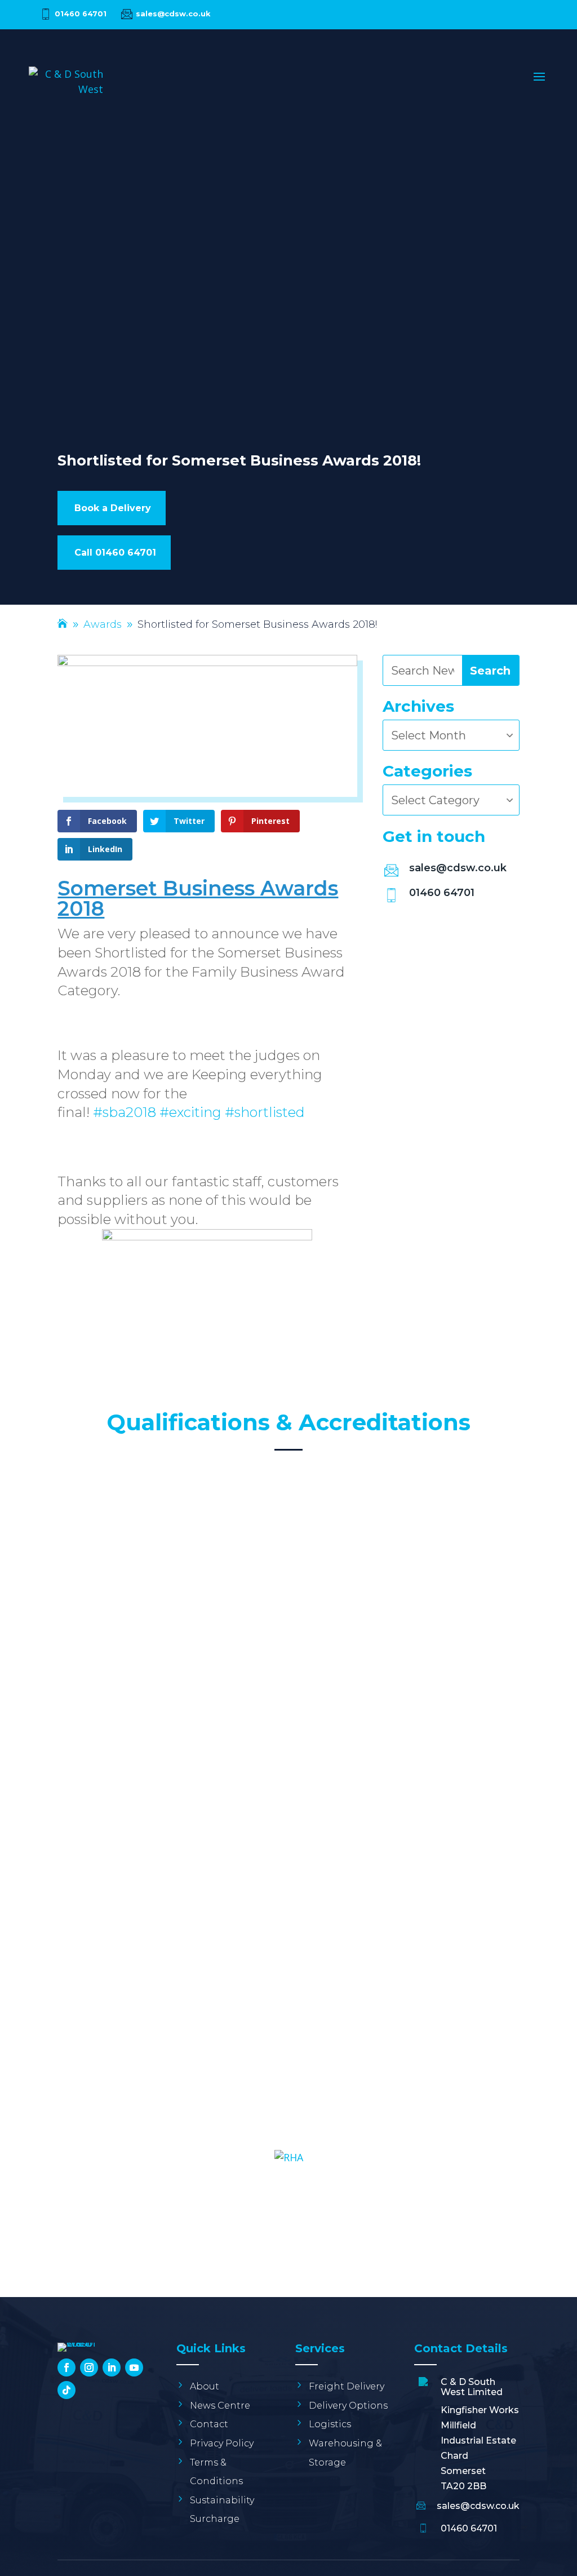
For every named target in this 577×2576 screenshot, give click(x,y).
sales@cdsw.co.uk (173, 14)
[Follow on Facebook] (66, 2367)
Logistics (330, 2424)
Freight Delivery (347, 2386)
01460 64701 (81, 14)
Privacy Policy (222, 2443)
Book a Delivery (113, 508)
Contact (209, 2424)
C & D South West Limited (472, 2387)
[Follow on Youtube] (134, 2367)
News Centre (220, 2406)
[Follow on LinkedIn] (112, 2367)
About (205, 2386)
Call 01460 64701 (115, 553)
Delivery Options (348, 2406)
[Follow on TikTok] (66, 2390)
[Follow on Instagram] (89, 2367)
